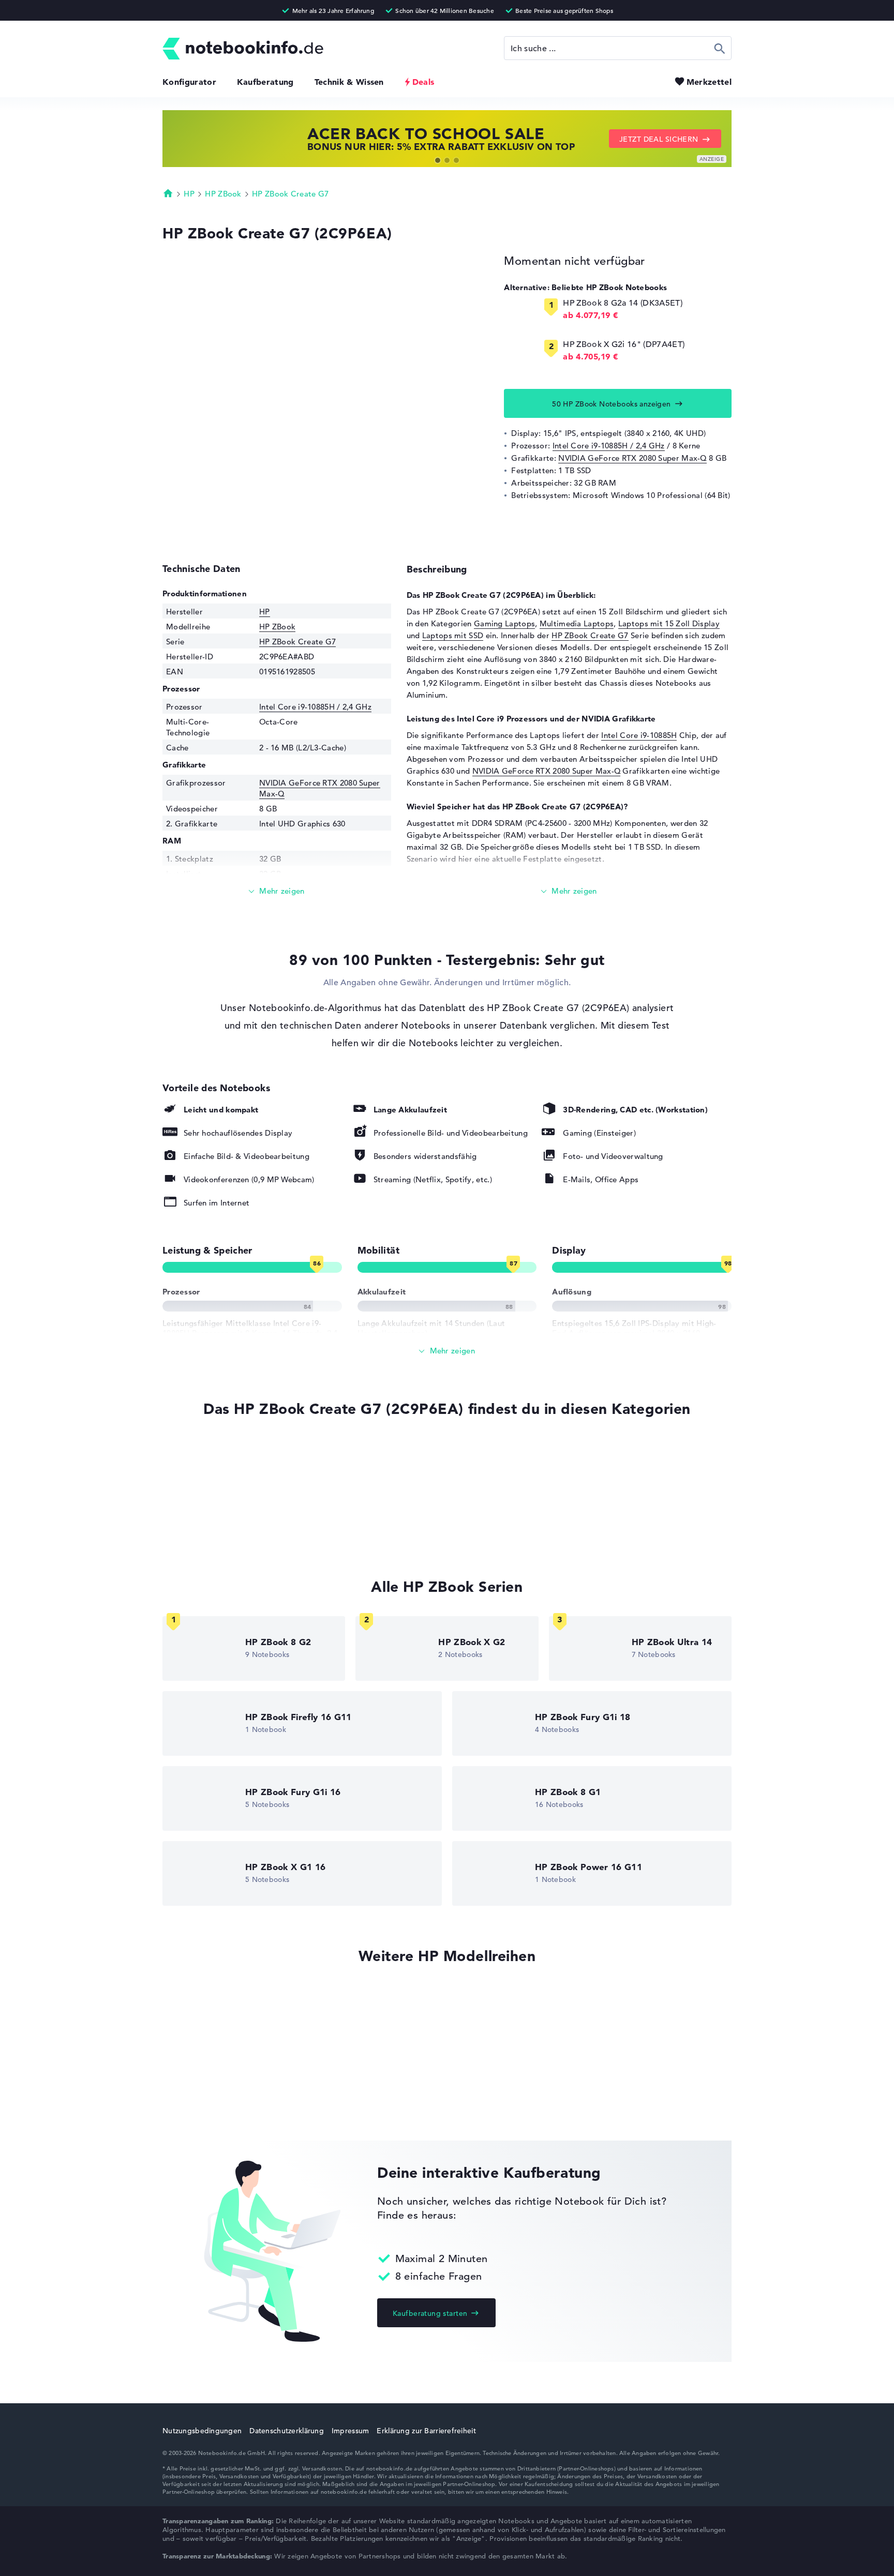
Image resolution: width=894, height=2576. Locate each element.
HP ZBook (223, 194)
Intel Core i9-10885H (639, 735)
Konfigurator (189, 82)
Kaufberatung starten (430, 2313)
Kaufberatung (265, 82)
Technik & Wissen (349, 82)
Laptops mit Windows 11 (208, 1473)
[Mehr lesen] (277, 891)
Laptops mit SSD (453, 635)
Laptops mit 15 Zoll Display (669, 623)
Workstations (187, 1512)
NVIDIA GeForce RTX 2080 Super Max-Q (632, 458)
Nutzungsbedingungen (202, 2431)
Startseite (168, 193)
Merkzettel (709, 82)
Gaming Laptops (504, 623)
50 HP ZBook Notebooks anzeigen (612, 404)
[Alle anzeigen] (447, 1351)
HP (189, 194)
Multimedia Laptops (577, 623)
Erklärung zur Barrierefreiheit (426, 2431)
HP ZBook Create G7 (290, 194)
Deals (423, 82)
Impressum (351, 2431)
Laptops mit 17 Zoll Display (213, 1532)
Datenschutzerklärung (287, 2431)
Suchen (720, 48)
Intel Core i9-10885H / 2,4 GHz (609, 446)
